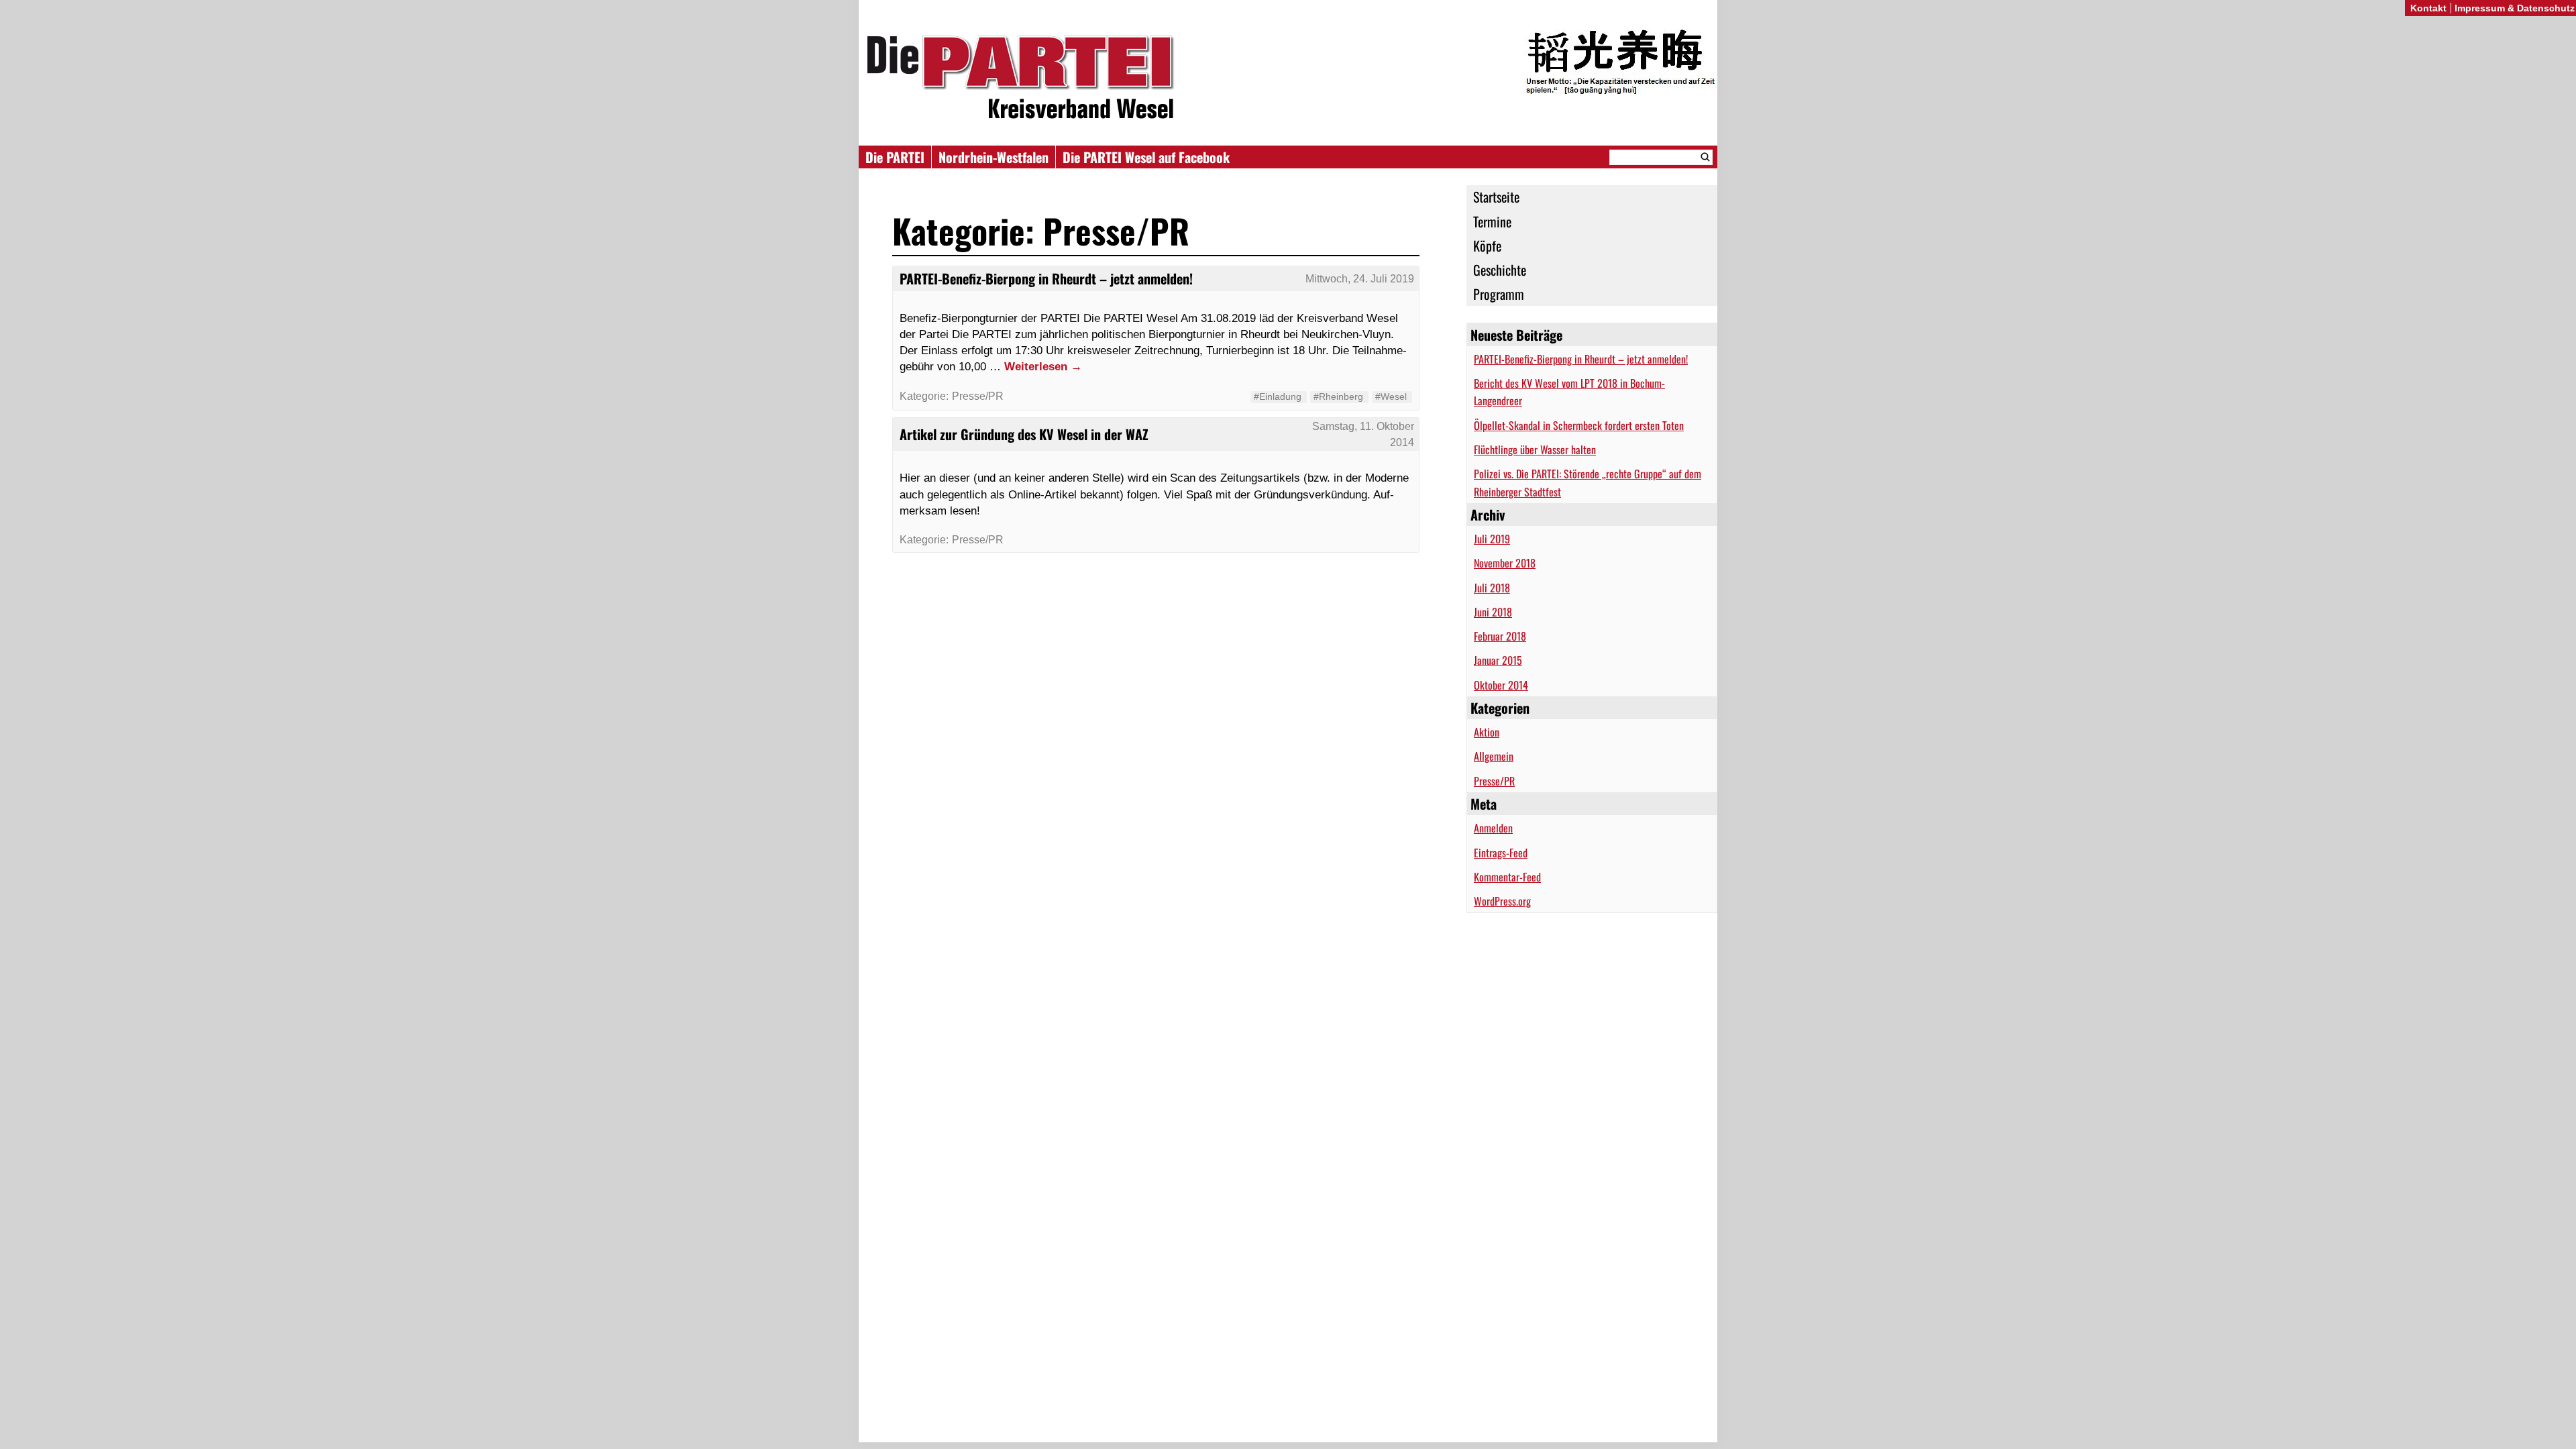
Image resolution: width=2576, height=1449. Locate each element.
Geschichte (1500, 270)
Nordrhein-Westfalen (994, 157)
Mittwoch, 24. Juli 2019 (1360, 279)
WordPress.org (1502, 901)
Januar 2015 (1498, 660)
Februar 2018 (1500, 636)
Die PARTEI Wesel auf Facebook (1146, 157)
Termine (1492, 221)
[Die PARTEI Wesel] (1288, 79)
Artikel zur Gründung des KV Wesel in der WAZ (1024, 434)
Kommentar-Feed (1507, 877)
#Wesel (1391, 396)
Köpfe (1487, 246)
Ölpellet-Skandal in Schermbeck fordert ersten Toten (1579, 425)
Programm (1499, 294)
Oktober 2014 (1501, 685)
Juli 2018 (1492, 588)
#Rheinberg (1338, 396)
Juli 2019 (1492, 539)
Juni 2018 (1493, 612)
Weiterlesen (1043, 366)
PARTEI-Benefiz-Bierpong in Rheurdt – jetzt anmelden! (1581, 359)
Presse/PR (1494, 781)
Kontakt (2428, 8)
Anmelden (1493, 828)
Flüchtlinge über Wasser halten (1535, 449)
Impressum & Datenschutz (2515, 8)
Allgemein (1494, 756)
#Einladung (1278, 396)
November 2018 (1505, 563)
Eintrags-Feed (1501, 853)
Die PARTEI (895, 157)
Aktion (1487, 732)
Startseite (1496, 197)
